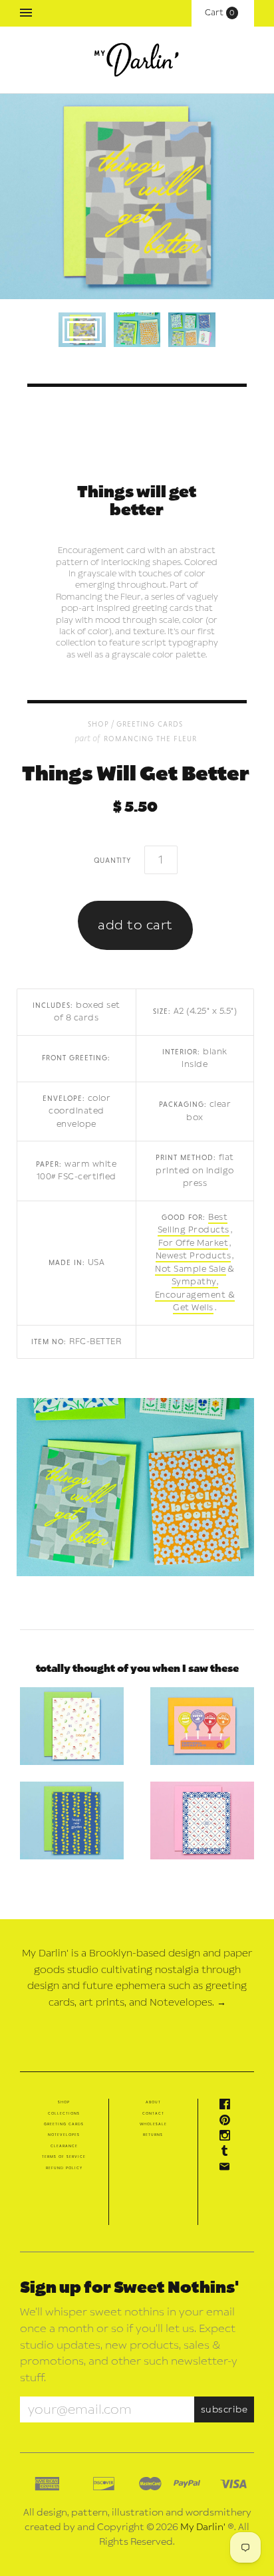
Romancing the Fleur (150, 738)
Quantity (112, 860)
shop (98, 724)
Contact (153, 2113)
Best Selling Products (194, 1224)
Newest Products (194, 1256)
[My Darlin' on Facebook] (228, 2107)
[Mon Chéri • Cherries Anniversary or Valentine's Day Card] (202, 1820)
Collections (64, 2113)
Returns (153, 2135)
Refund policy (64, 2168)
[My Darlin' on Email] (228, 2169)
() (223, 13)
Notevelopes (64, 2135)
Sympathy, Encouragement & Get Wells (195, 1295)
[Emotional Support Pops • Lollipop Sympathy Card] (202, 1726)
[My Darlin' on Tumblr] (228, 2153)
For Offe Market (194, 1243)
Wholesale (153, 2124)
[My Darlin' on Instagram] (228, 2138)
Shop (64, 2102)
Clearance (64, 2146)
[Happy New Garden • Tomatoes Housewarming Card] (72, 1820)
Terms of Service (64, 2157)
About (153, 2102)
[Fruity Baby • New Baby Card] (72, 1726)
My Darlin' (203, 2527)
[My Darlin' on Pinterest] (228, 2123)
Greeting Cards (150, 724)
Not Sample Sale (191, 1269)
